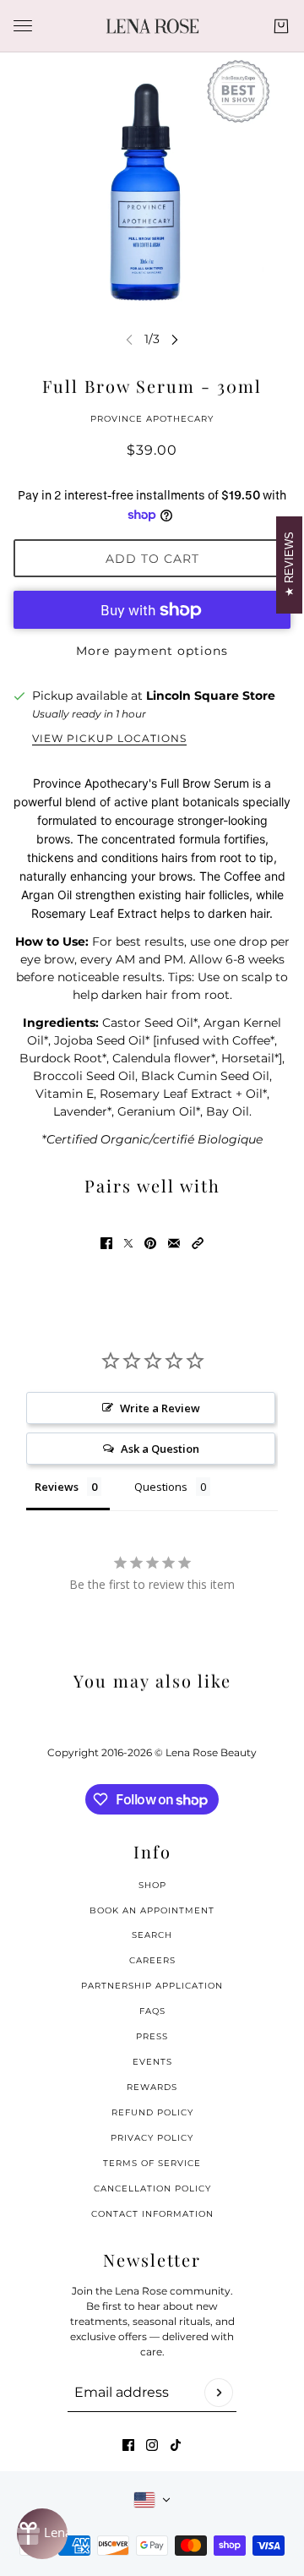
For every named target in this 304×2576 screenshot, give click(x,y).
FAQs (152, 2011)
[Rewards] (42, 2534)
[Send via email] (174, 1243)
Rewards (152, 2087)
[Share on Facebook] (106, 1243)
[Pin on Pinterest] (150, 1243)
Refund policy (152, 2112)
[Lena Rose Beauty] (152, 26)
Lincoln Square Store (211, 696)
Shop (152, 1885)
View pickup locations (109, 739)
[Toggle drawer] (23, 26)
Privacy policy (152, 2138)
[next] (175, 339)
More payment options (152, 651)
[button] (198, 1243)
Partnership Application (152, 1986)
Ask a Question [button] (160, 1449)
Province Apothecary (152, 419)
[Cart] (281, 26)
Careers (152, 1960)
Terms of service (152, 2163)
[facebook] (128, 2445)
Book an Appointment (152, 1910)
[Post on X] (128, 1243)
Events (152, 2062)
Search (152, 1935)
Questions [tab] (161, 1487)
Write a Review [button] (160, 1408)
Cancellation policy (152, 2189)
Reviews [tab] (57, 1487)
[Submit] (219, 2393)
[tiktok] (176, 2445)
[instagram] (152, 2445)
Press (152, 2036)
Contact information (152, 2214)
